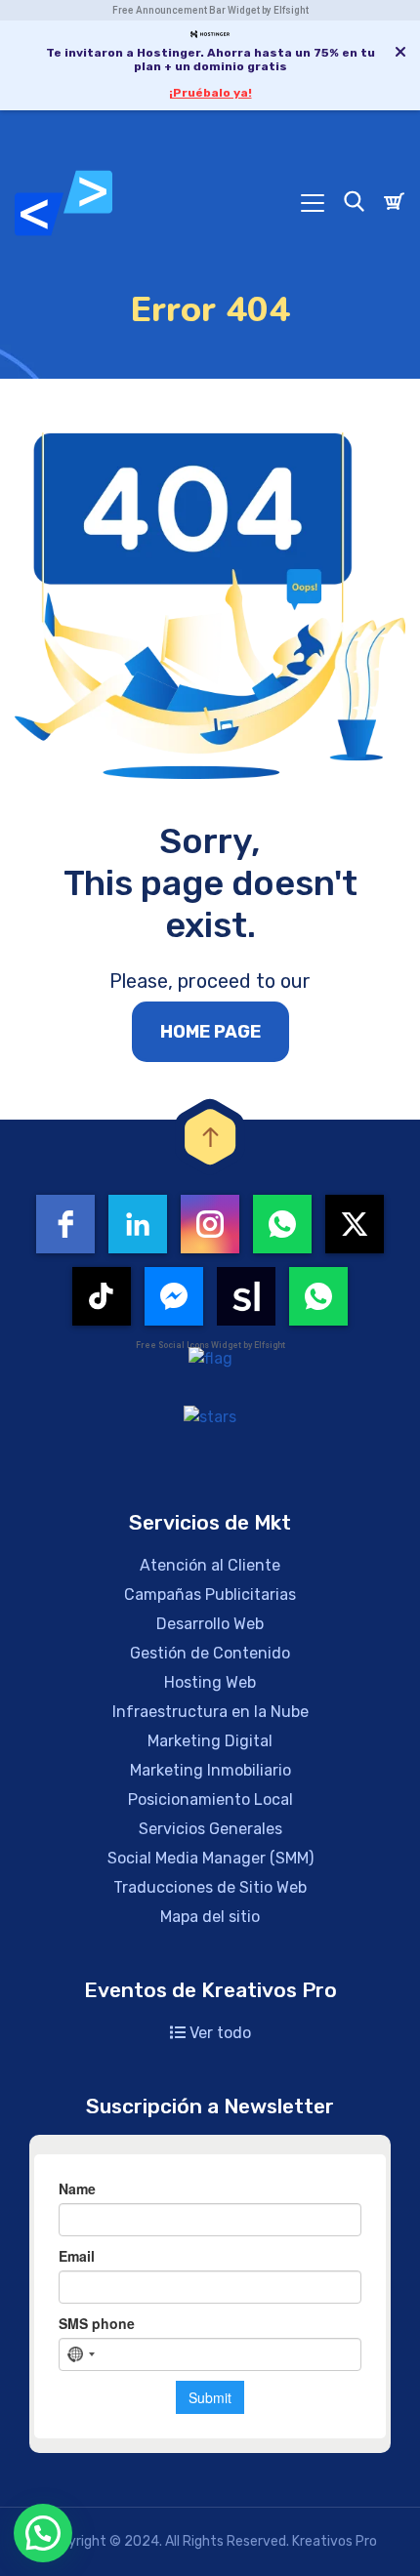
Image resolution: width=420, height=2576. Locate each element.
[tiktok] (102, 1296)
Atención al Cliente (210, 1565)
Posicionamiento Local (210, 1799)
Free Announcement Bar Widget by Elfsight (210, 10)
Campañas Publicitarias (210, 1595)
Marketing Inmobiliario (210, 1770)
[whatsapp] (282, 1224)
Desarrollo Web (210, 1624)
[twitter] (355, 1224)
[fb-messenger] (174, 1296)
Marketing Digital (210, 1741)
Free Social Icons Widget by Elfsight (210, 1345)
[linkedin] (138, 1224)
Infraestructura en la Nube (210, 1712)
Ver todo (218, 2033)
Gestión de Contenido (210, 1653)
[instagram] (210, 1224)
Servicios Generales (210, 1829)
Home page (210, 1032)
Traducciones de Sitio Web (210, 1887)
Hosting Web (210, 1682)
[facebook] (65, 1224)
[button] (43, 2533)
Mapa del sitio (210, 1917)
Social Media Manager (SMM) (210, 1858)
